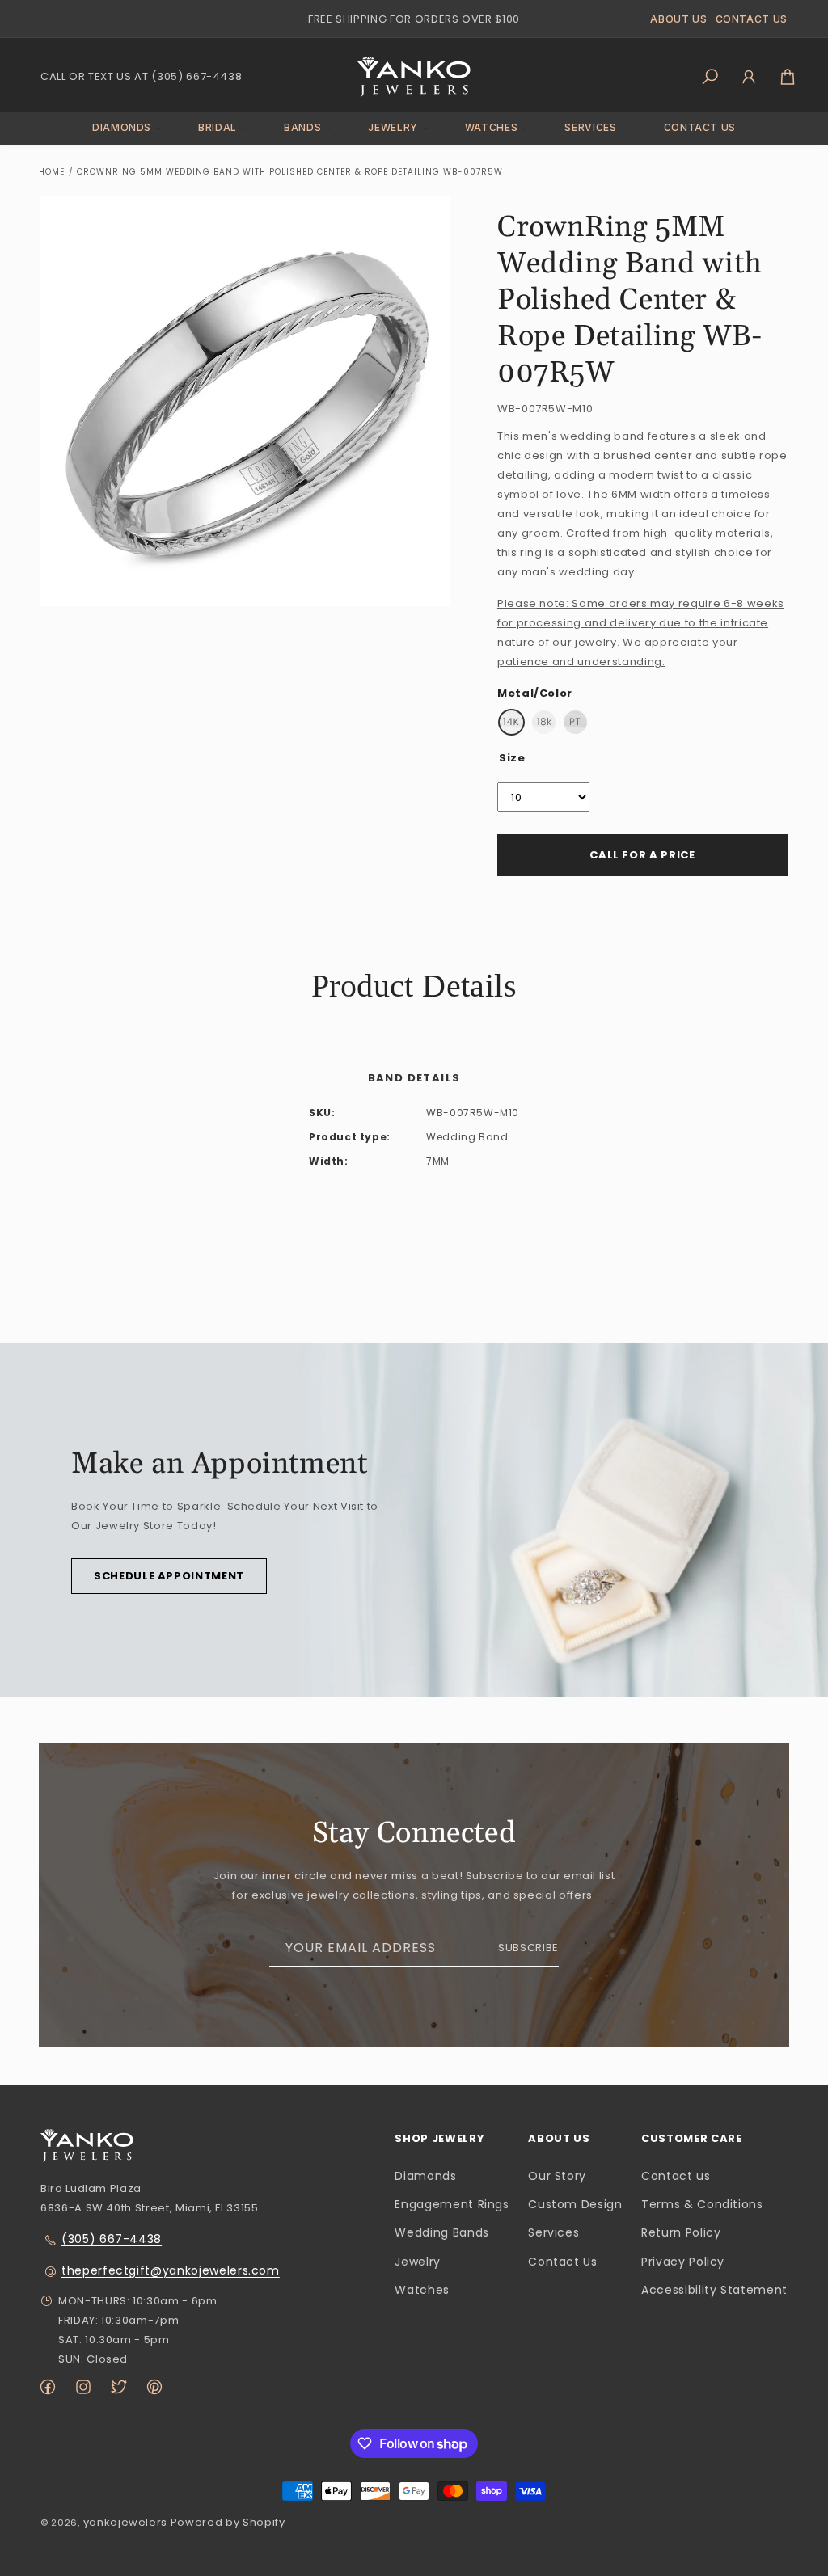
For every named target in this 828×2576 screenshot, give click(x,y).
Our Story (557, 2176)
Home (52, 172)
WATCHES (492, 127)
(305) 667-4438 (112, 2239)
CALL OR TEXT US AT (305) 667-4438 (141, 76)
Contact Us (563, 2262)
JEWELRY (393, 127)
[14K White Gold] (511, 722)
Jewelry (418, 2262)
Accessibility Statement (714, 2290)
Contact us (676, 2176)
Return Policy (681, 2232)
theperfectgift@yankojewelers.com (171, 2270)
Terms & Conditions (702, 2204)
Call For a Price (642, 855)
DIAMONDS (122, 127)
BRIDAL (218, 127)
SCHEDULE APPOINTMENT (169, 1576)
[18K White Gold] (544, 722)
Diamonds (425, 2176)
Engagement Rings (452, 2204)
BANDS (302, 127)
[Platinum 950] (575, 722)
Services (553, 2232)
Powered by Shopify (228, 2522)
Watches (422, 2290)
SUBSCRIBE (528, 1948)
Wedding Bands (441, 2232)
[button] (122, 128)
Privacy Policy (683, 2262)
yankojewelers (125, 2522)
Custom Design (575, 2204)
